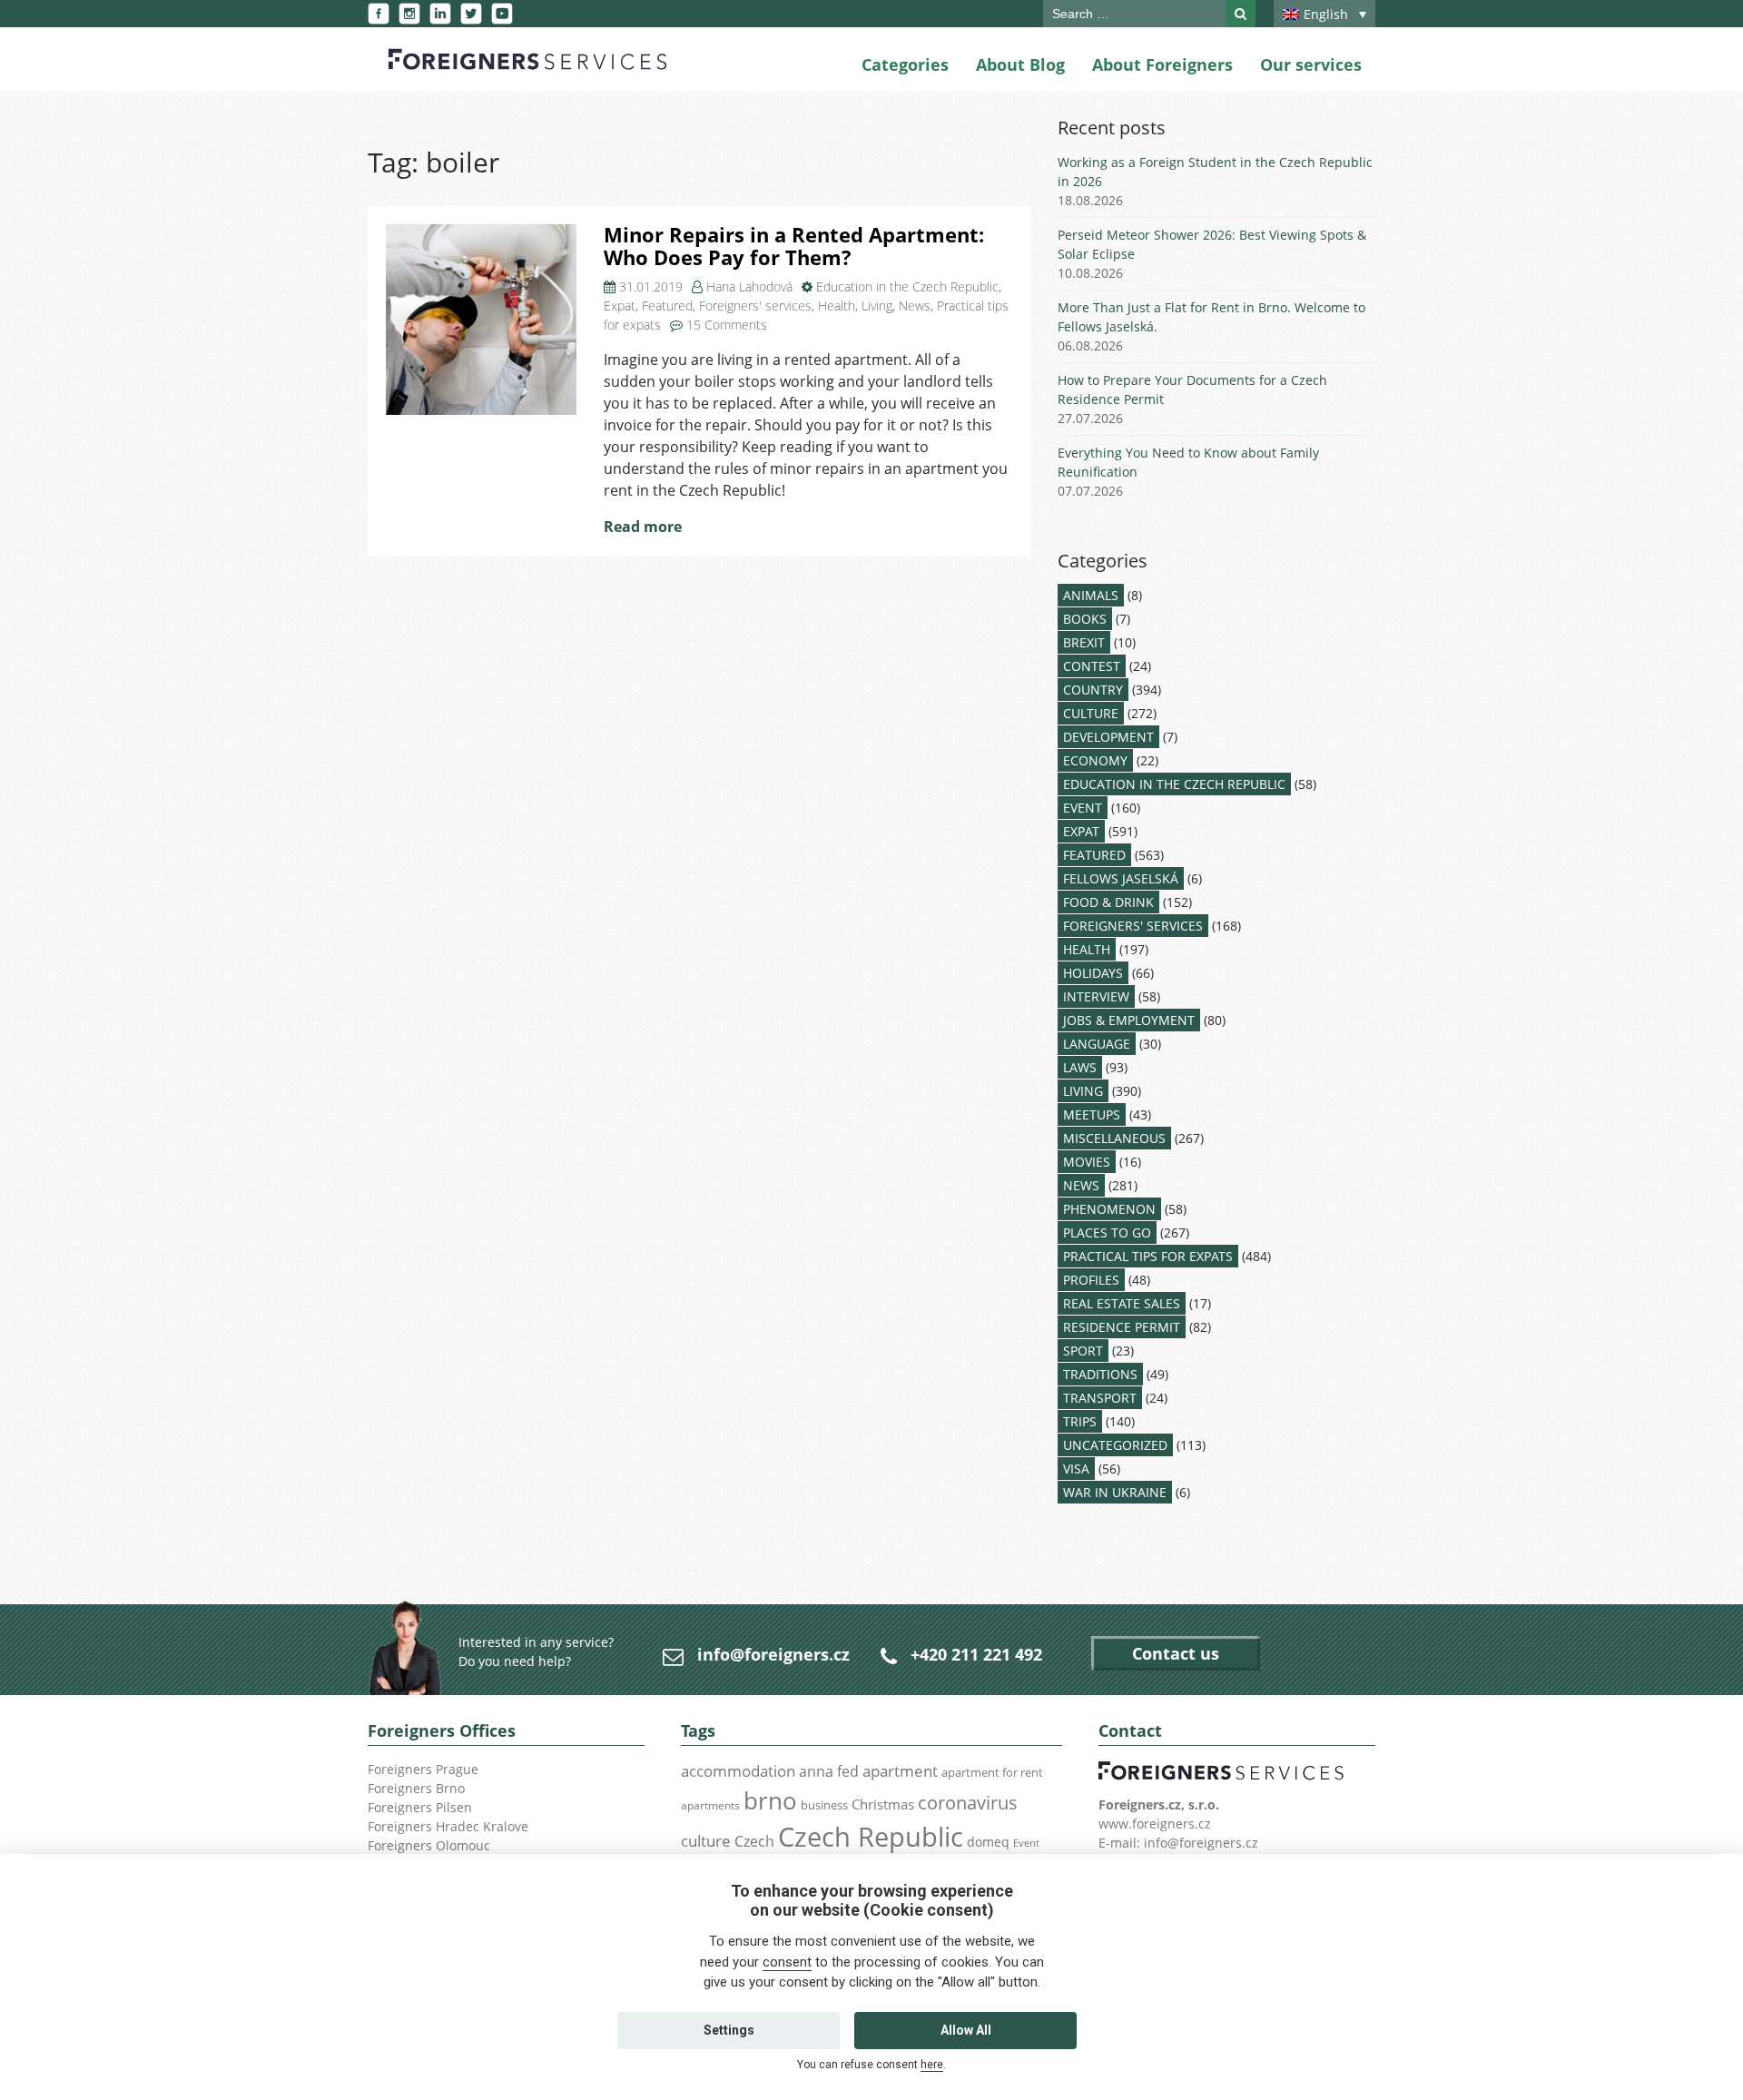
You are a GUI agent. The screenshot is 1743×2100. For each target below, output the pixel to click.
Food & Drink (1108, 902)
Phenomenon (1109, 1209)
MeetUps (1092, 1114)
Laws (1080, 1067)
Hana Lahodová (749, 286)
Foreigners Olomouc (429, 1845)
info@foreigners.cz (773, 1654)
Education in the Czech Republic (907, 286)
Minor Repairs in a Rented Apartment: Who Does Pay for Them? (794, 246)
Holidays (1093, 973)
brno (770, 1800)
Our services (1311, 64)
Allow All (966, 2030)
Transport (1100, 1398)
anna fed (829, 1771)
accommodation (738, 1770)
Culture (1091, 713)
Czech (754, 1841)
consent (787, 1962)
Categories (905, 64)
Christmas (883, 1804)
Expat (620, 306)
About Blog (1020, 64)
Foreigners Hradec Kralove (448, 1826)
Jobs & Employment (1129, 1020)
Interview (1096, 996)
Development (1108, 737)
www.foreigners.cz (1155, 1824)
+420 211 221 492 (976, 1654)
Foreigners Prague (423, 1769)
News (915, 306)
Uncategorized (1115, 1445)
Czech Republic (871, 1837)
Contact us (1176, 1653)
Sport (1083, 1351)
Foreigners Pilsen (420, 1807)
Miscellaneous (1114, 1138)
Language (1097, 1044)
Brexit (1084, 642)
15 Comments (727, 325)
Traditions (1100, 1374)
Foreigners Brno (416, 1788)
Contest (1092, 666)
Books (1085, 619)
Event (1083, 808)
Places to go (1107, 1232)
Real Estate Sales (1122, 1303)
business (824, 1805)
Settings (729, 2030)
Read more (643, 527)
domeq (988, 1842)
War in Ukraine (1115, 1492)
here (932, 2065)
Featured (667, 306)
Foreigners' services (755, 306)
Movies (1087, 1162)
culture (706, 1840)
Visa (1076, 1469)
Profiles (1091, 1280)
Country (1093, 690)
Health (837, 306)
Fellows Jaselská (1121, 878)
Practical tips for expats (1148, 1256)
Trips (1080, 1421)
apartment (900, 1771)
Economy (1095, 760)
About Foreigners (1162, 64)
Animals (1091, 595)
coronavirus (968, 1802)
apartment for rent (992, 1772)
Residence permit (1122, 1327)
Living (877, 306)
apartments (710, 1805)
